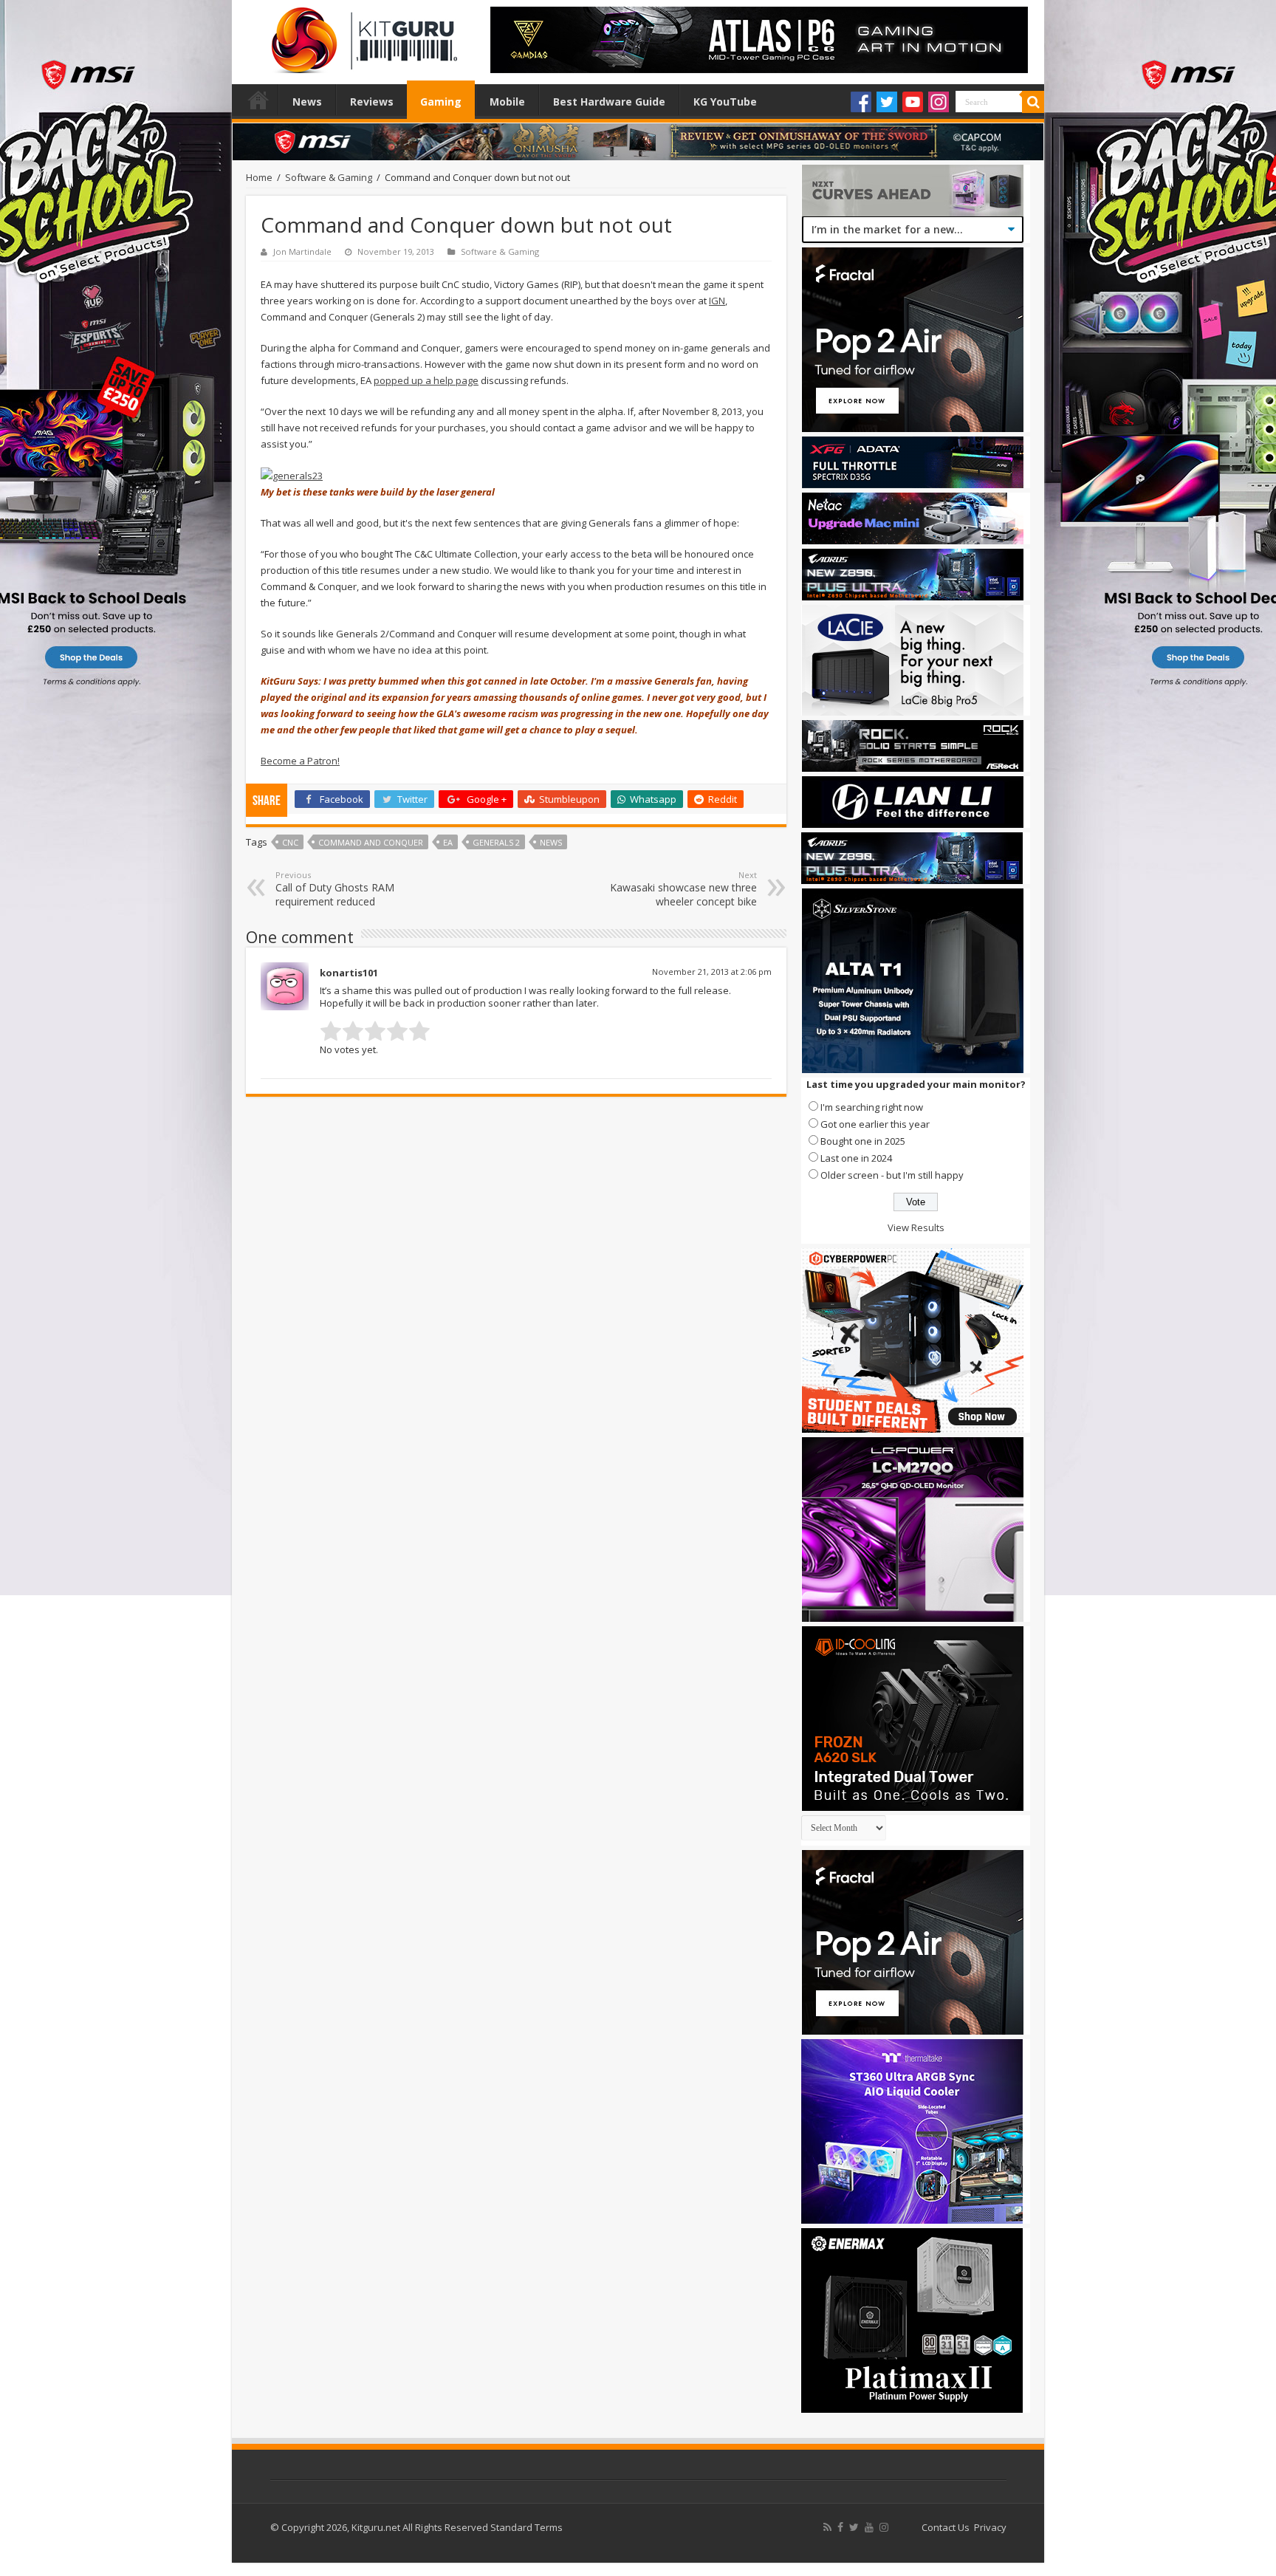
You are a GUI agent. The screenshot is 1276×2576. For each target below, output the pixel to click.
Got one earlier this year (875, 1124)
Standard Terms (526, 2527)
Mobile (507, 102)
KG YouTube (725, 102)
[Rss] (827, 2527)
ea (448, 842)
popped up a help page (426, 380)
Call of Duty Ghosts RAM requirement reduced (335, 889)
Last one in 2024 (856, 1158)
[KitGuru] (361, 35)
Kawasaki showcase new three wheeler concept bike (683, 889)
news (551, 842)
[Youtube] (913, 102)
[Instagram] (939, 102)
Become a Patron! (300, 761)
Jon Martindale (302, 251)
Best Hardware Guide (609, 102)
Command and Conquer (371, 842)
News (307, 102)
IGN (717, 301)
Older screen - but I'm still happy (892, 1175)
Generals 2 (496, 842)
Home (258, 100)
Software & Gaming (329, 177)
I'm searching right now (872, 1107)
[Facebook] (861, 102)
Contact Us (946, 2527)
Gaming (441, 102)
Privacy (990, 2527)
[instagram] (884, 2527)
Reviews (372, 102)
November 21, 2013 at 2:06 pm (712, 972)
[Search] (1033, 102)
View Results (916, 1227)
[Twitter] (887, 102)
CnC (290, 842)
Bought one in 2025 (863, 1141)
